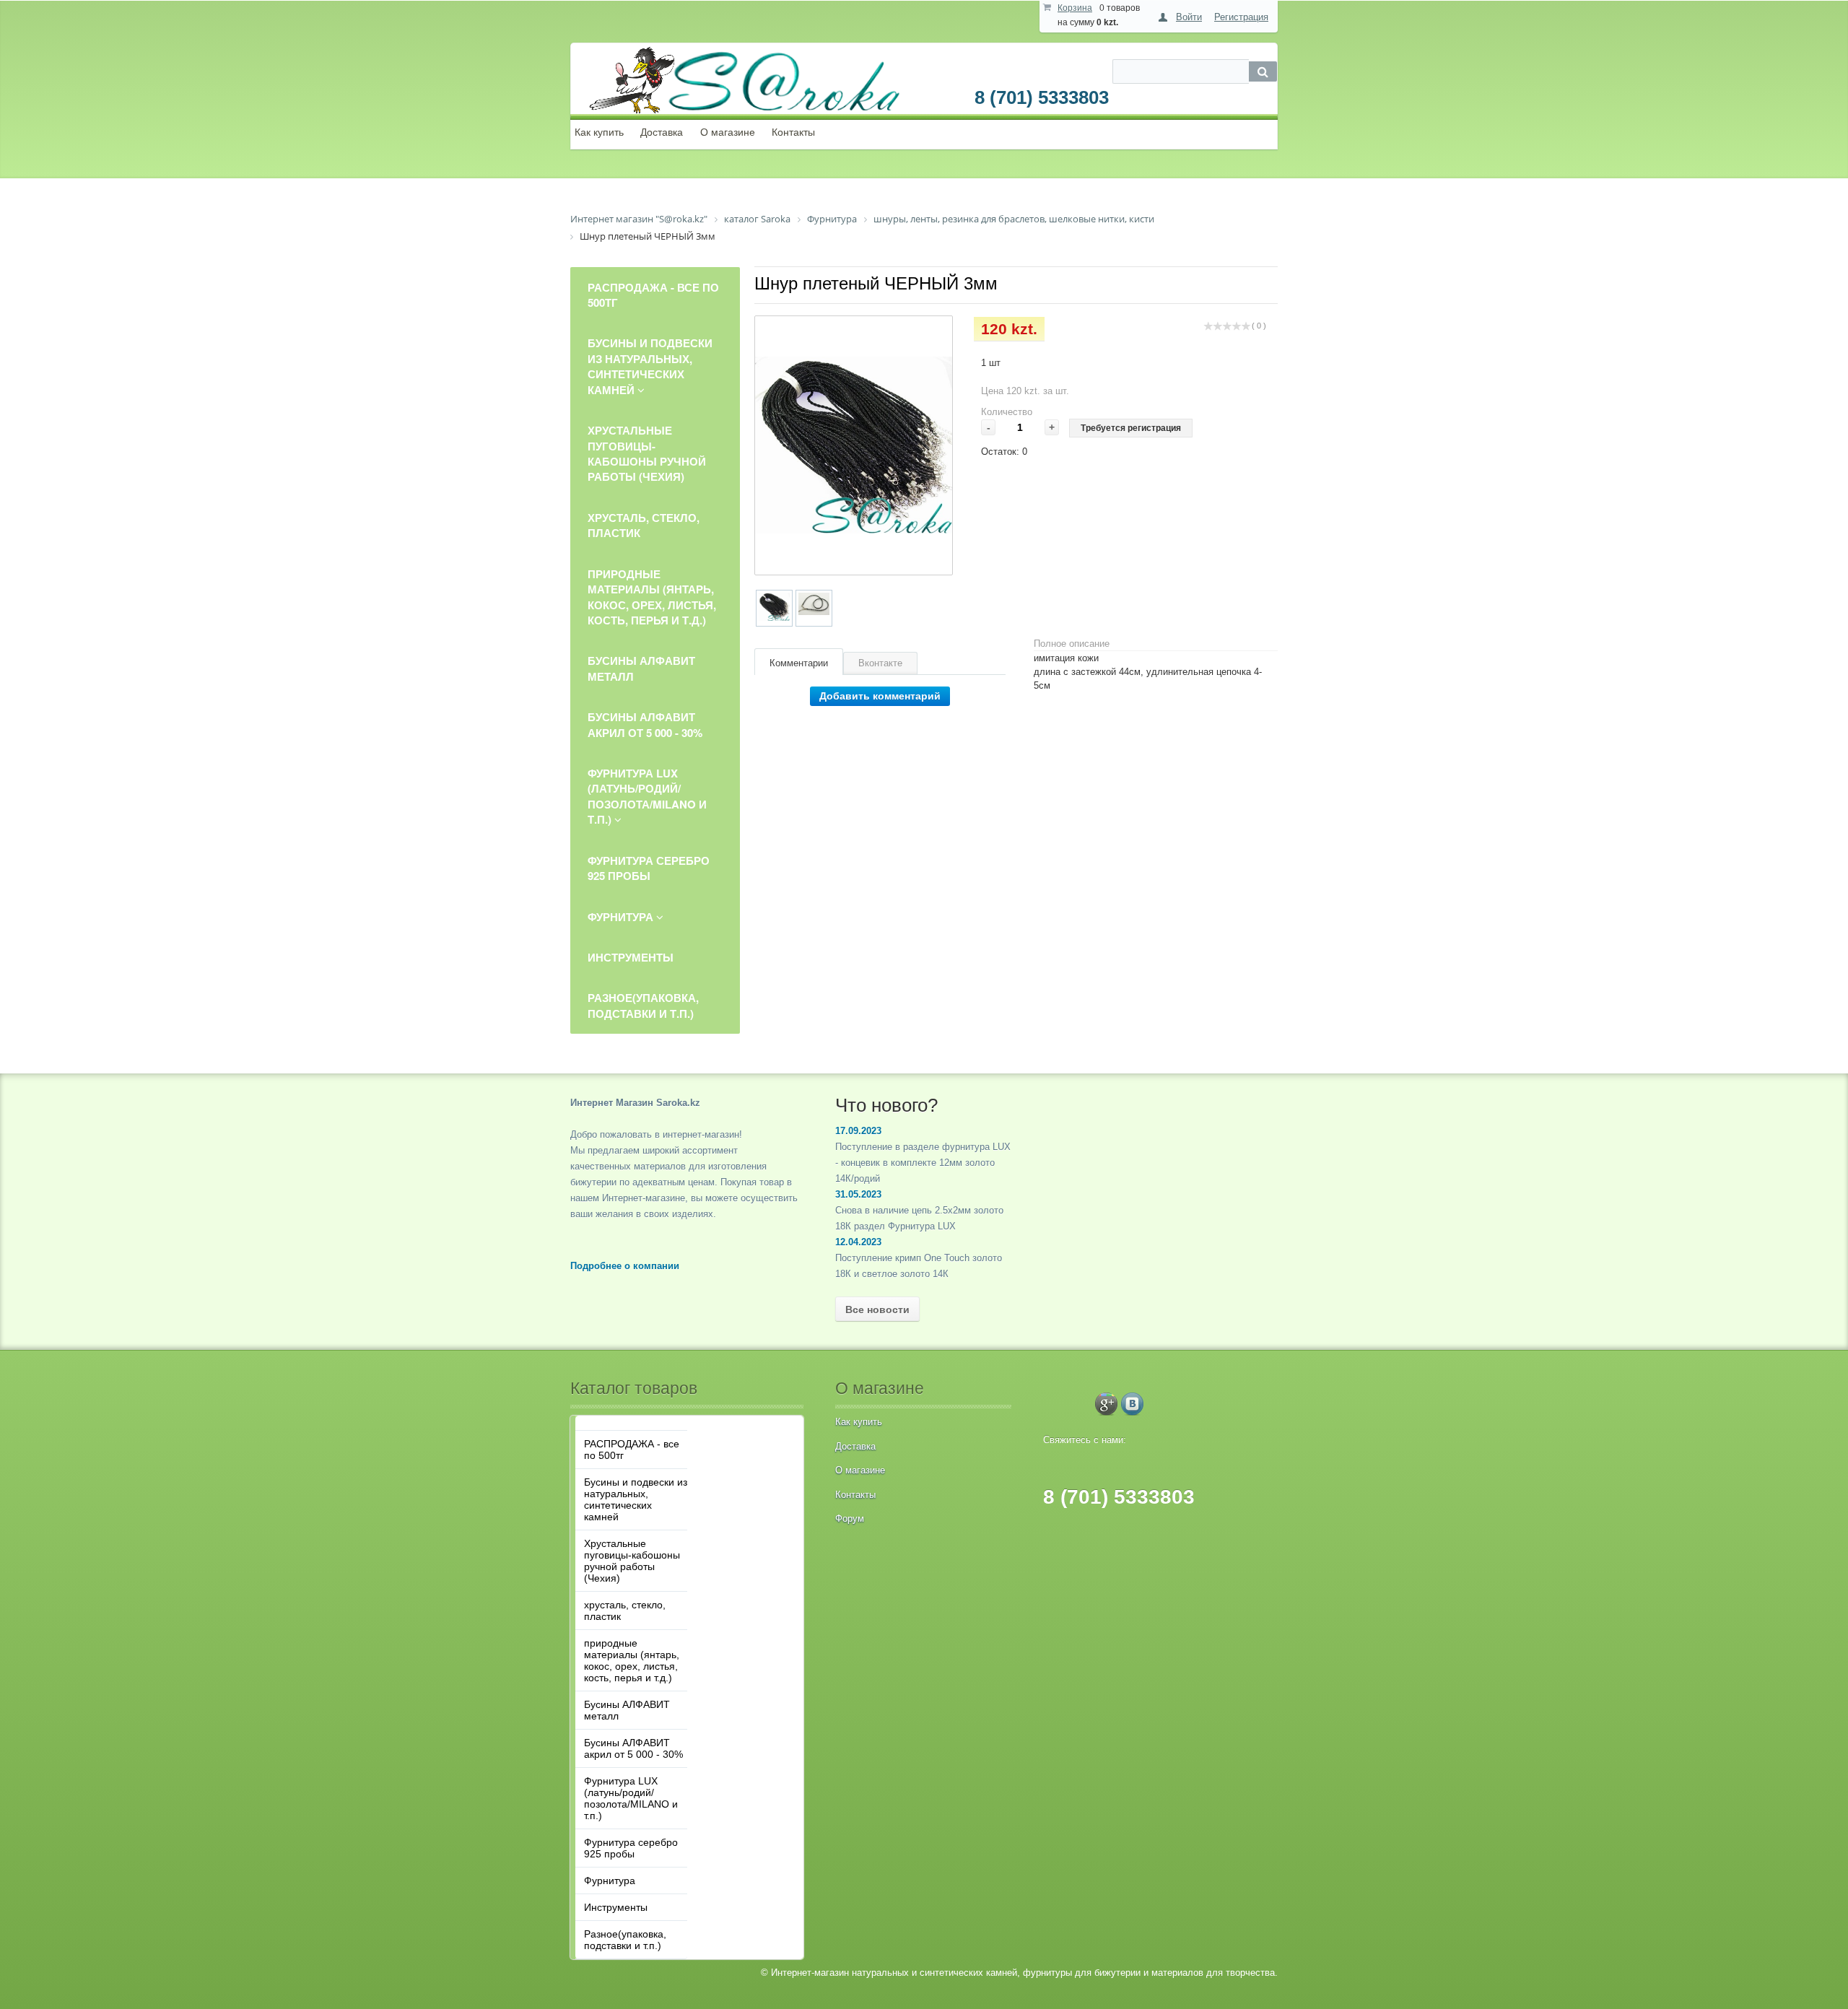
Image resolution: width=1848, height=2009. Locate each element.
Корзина (1075, 8)
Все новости (877, 1309)
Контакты (793, 132)
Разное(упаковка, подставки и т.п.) (625, 1940)
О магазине (728, 132)
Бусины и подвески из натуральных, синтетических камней (636, 1499)
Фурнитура (610, 1881)
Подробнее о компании (625, 1266)
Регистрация (1241, 17)
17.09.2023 (858, 1131)
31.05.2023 (858, 1194)
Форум (850, 1518)
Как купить (599, 132)
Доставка (662, 132)
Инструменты (616, 1907)
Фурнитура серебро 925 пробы (631, 1848)
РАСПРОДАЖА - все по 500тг (632, 1450)
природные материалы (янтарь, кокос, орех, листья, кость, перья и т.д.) (632, 1660)
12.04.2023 (858, 1242)
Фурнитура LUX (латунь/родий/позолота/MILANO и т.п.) (631, 1798)
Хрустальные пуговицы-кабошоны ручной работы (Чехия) (632, 1561)
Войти (1189, 17)
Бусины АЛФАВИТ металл (627, 1710)
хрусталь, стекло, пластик (625, 1611)
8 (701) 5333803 (1042, 97)
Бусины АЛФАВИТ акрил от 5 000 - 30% (633, 1748)
